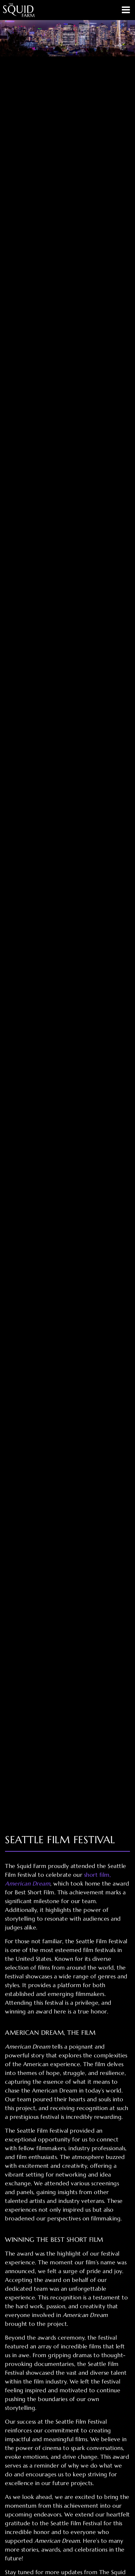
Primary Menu (126, 10)
